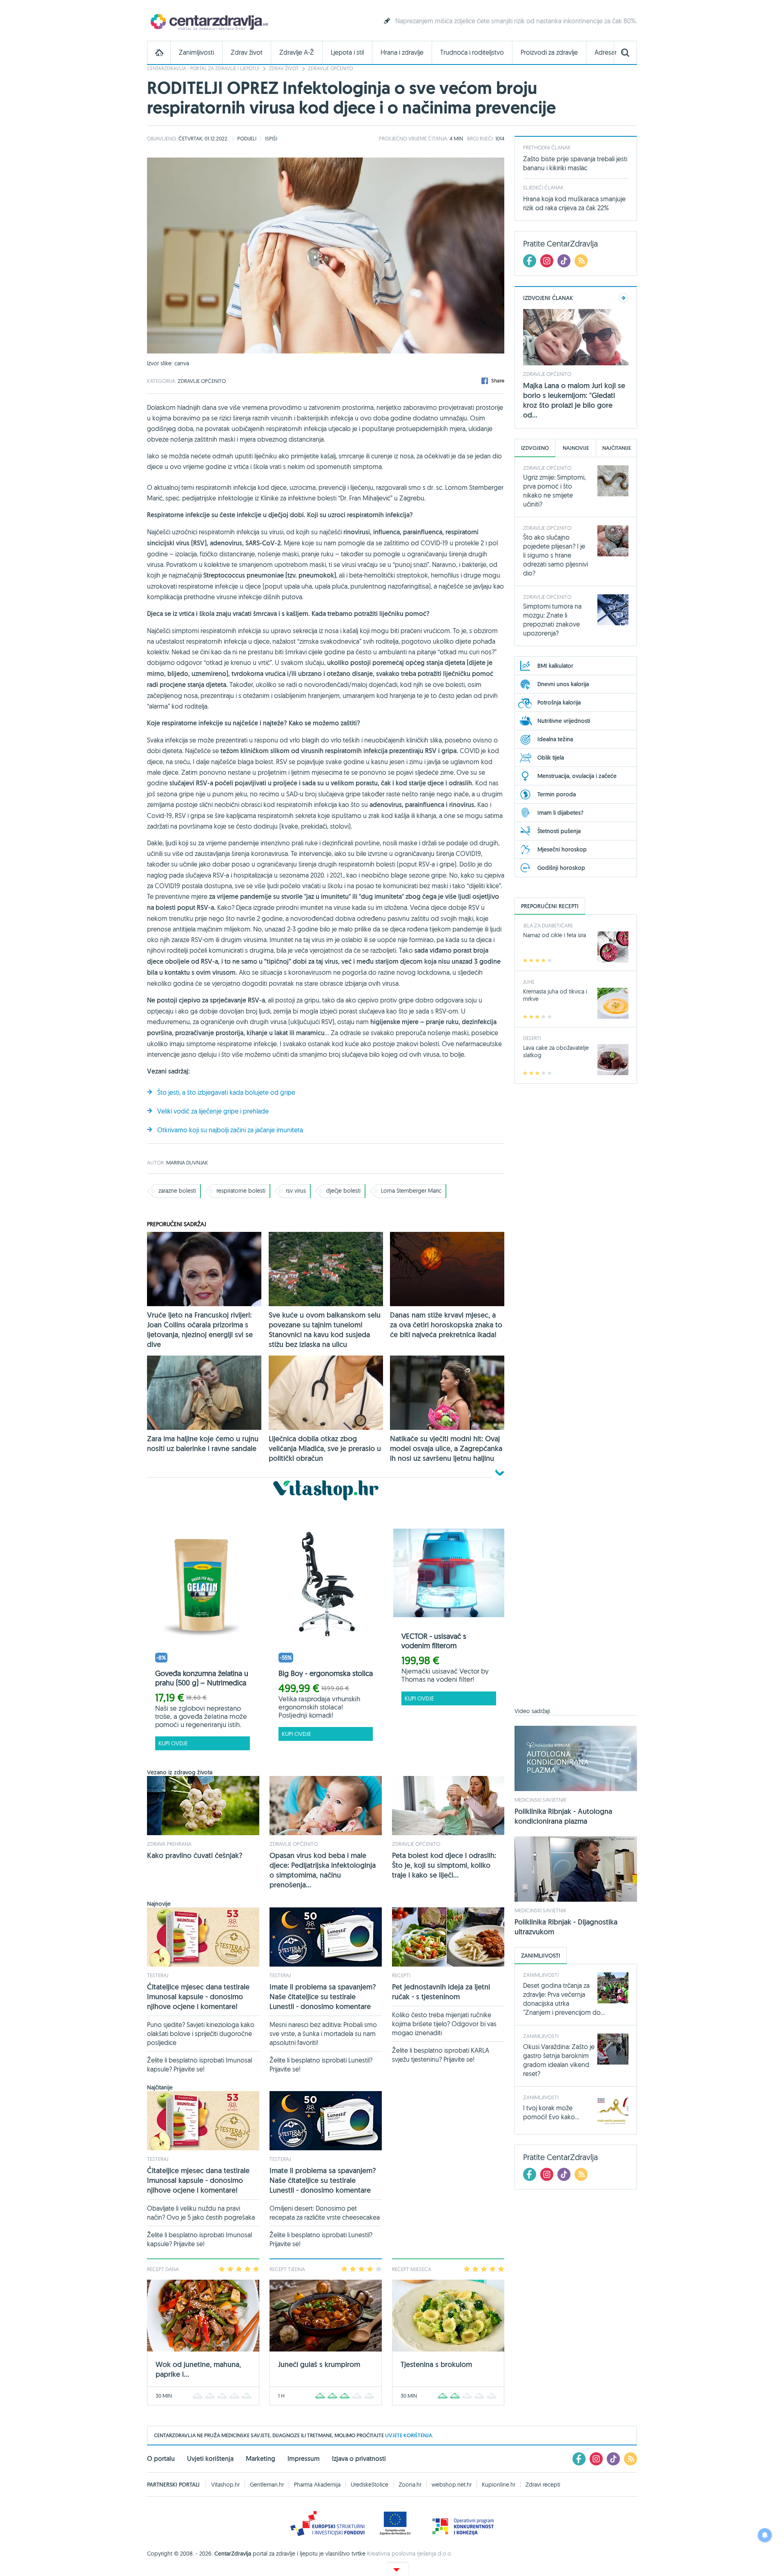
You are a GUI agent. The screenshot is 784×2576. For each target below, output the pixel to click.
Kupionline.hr (499, 2485)
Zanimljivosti (196, 52)
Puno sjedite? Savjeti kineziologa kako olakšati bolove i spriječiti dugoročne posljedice (201, 2034)
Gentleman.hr (267, 2485)
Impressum (304, 2459)
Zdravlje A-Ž (297, 52)
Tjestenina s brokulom (436, 2364)
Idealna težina (555, 739)
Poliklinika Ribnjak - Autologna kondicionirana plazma (563, 1816)
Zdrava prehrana (169, 1844)
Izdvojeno (535, 448)
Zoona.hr (410, 2485)
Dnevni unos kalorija (563, 684)
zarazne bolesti (177, 1191)
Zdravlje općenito (330, 68)
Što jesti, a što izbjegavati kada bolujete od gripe (226, 1092)
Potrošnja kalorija (559, 702)
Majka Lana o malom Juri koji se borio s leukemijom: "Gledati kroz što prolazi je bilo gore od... (574, 400)
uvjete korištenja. (409, 2435)
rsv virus (296, 1191)
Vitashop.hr (225, 2485)
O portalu (161, 2459)
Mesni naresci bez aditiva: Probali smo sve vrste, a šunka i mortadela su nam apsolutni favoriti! (323, 2034)
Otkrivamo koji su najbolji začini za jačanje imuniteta (230, 1130)
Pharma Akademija (317, 2485)
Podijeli (247, 138)
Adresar (606, 52)
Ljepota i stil (347, 52)
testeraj (158, 1975)
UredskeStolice (370, 2485)
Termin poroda (557, 794)
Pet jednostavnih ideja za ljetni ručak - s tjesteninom (441, 1992)
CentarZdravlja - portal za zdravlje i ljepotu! (203, 68)
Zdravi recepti (543, 2485)
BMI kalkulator (555, 666)
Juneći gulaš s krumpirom (319, 2364)
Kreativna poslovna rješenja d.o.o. (410, 2554)
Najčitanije (617, 448)
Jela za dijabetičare (548, 925)
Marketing (261, 2459)
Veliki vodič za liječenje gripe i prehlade (213, 1111)
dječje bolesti (343, 1191)
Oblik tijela (551, 758)
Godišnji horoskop (561, 868)
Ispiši (271, 138)
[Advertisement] (576, 1400)
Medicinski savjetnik (540, 1800)
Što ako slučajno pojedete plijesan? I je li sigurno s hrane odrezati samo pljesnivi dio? (556, 555)
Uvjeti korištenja (210, 2459)
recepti (401, 1975)
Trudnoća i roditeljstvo (472, 52)
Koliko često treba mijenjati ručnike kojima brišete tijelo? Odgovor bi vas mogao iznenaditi (444, 2024)
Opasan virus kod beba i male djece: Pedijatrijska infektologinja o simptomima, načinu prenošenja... (323, 1870)
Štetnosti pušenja (559, 831)
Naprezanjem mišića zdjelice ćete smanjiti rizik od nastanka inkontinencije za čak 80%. (516, 21)
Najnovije (576, 448)
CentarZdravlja (208, 21)
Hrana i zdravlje (402, 52)
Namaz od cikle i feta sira (555, 935)
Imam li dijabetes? (560, 813)
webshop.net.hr (452, 2485)
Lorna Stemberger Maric (411, 1191)
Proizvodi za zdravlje (549, 52)
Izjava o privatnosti (359, 2459)
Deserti (532, 1038)
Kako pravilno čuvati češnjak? (195, 1855)
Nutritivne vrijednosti (564, 721)
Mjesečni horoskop (562, 849)
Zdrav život (247, 52)
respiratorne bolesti (241, 1191)
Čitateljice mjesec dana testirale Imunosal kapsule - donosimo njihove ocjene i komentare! (198, 1997)
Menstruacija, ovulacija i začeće (577, 776)
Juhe (529, 982)
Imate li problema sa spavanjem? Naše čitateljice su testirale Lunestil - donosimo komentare (323, 1997)
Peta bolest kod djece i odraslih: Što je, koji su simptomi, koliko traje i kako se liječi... (444, 1865)
